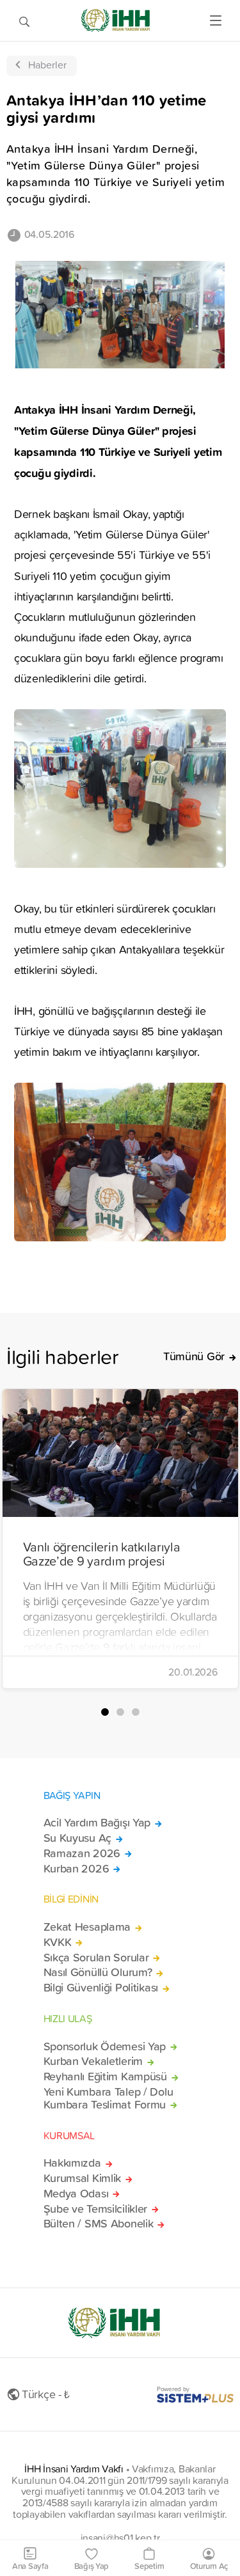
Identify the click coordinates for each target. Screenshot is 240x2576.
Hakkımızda (72, 2163)
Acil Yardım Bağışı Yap (97, 1823)
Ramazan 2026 (82, 1853)
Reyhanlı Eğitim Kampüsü (105, 2077)
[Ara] (24, 20)
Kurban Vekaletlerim (93, 2061)
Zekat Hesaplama (87, 1927)
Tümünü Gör (194, 1356)
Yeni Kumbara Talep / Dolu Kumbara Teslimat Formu (108, 2098)
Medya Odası (76, 2194)
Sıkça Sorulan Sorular (96, 1958)
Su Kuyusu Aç (78, 1838)
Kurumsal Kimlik (83, 2178)
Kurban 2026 (76, 1869)
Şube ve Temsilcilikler (96, 2209)
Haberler (47, 65)
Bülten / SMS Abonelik (99, 2224)
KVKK (58, 1942)
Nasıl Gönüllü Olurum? (98, 1972)
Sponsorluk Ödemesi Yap (105, 2046)
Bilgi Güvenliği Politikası (101, 1988)
